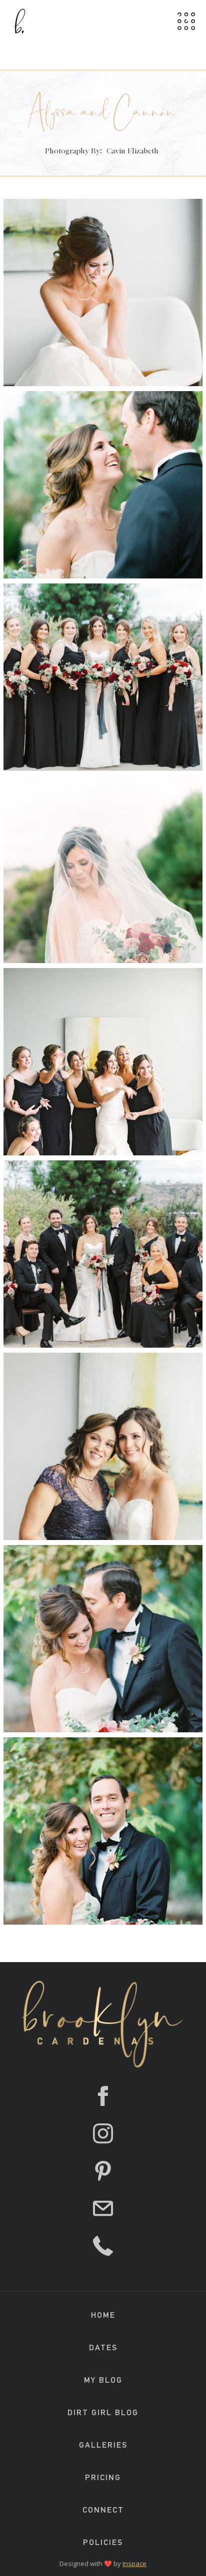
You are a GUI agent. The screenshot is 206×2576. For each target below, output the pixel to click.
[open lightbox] (103, 292)
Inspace (134, 2564)
